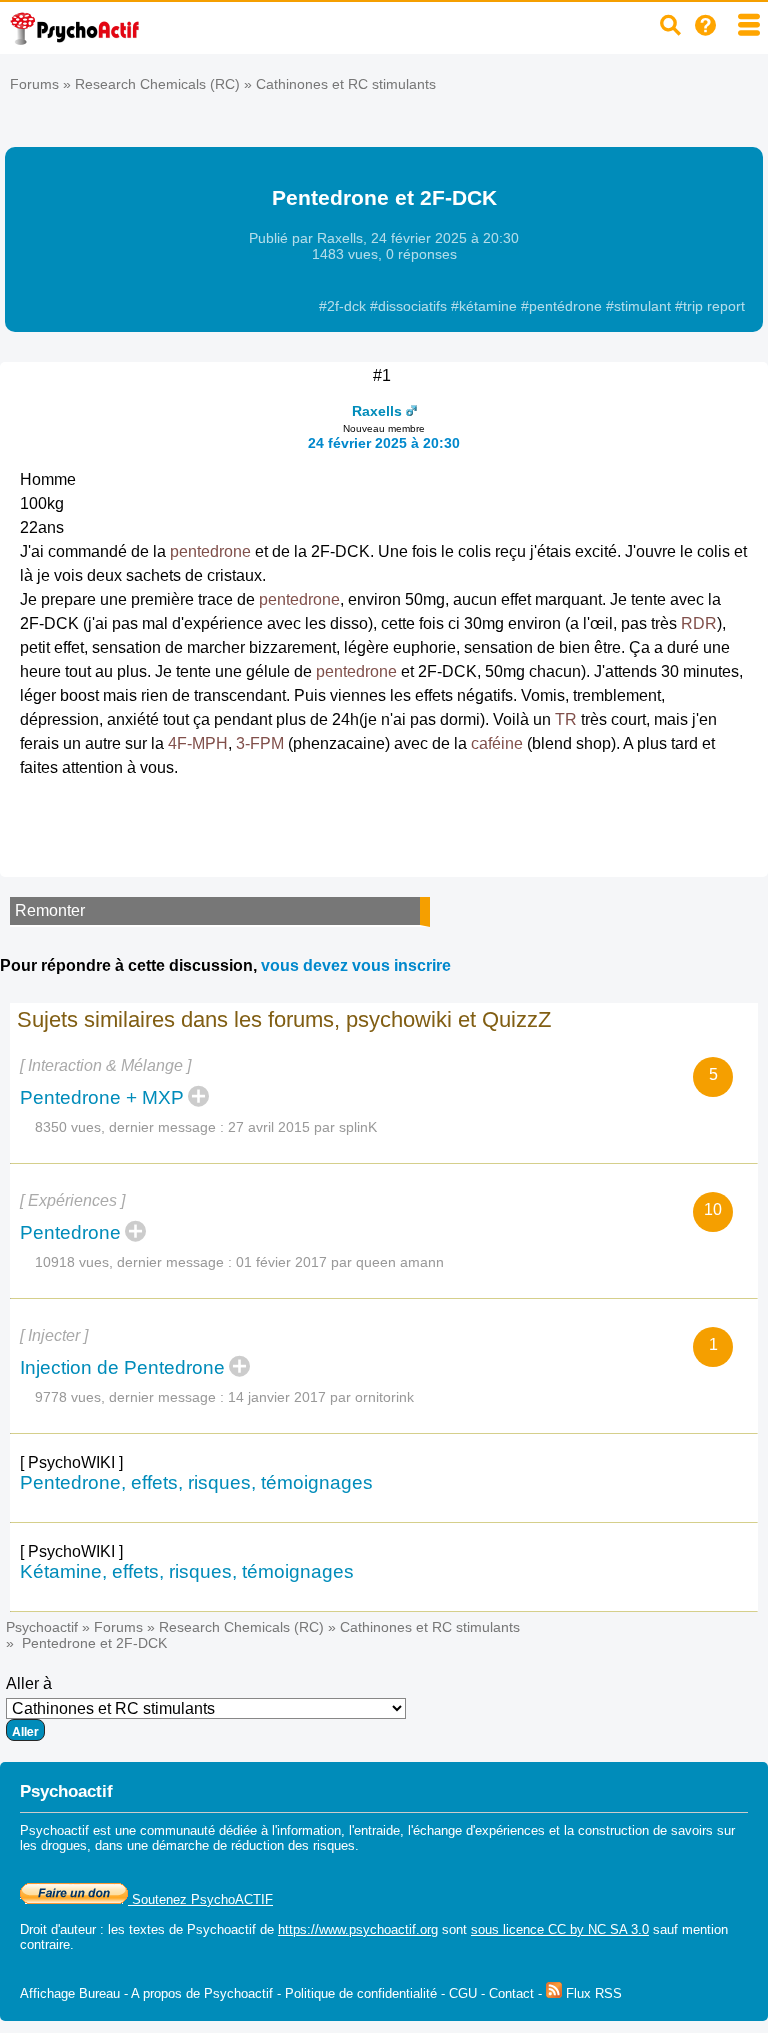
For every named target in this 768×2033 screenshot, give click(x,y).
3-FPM (260, 743)
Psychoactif (42, 1627)
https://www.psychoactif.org (358, 1929)
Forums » (42, 84)
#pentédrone (563, 306)
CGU (463, 1993)
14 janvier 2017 (277, 1397)
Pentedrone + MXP (102, 1097)
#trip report (710, 306)
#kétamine (486, 306)
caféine (497, 743)
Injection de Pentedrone (122, 1367)
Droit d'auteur (58, 1929)
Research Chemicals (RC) (157, 84)
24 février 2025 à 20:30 (384, 443)
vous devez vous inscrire (356, 965)
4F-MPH (198, 743)
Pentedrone (70, 1232)
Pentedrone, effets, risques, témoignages (196, 1482)
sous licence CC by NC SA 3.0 (560, 1929)
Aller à (29, 1683)
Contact (511, 1993)
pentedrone (210, 551)
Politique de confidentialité (361, 1993)
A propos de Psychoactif (202, 1993)
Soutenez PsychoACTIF (200, 1899)
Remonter (50, 910)
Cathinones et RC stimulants (346, 84)
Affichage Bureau (70, 1993)
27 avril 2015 (269, 1127)
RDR (699, 623)
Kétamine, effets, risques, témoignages (187, 1571)
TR (566, 719)
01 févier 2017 (281, 1262)
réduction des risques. (295, 1845)
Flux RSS (592, 1993)
